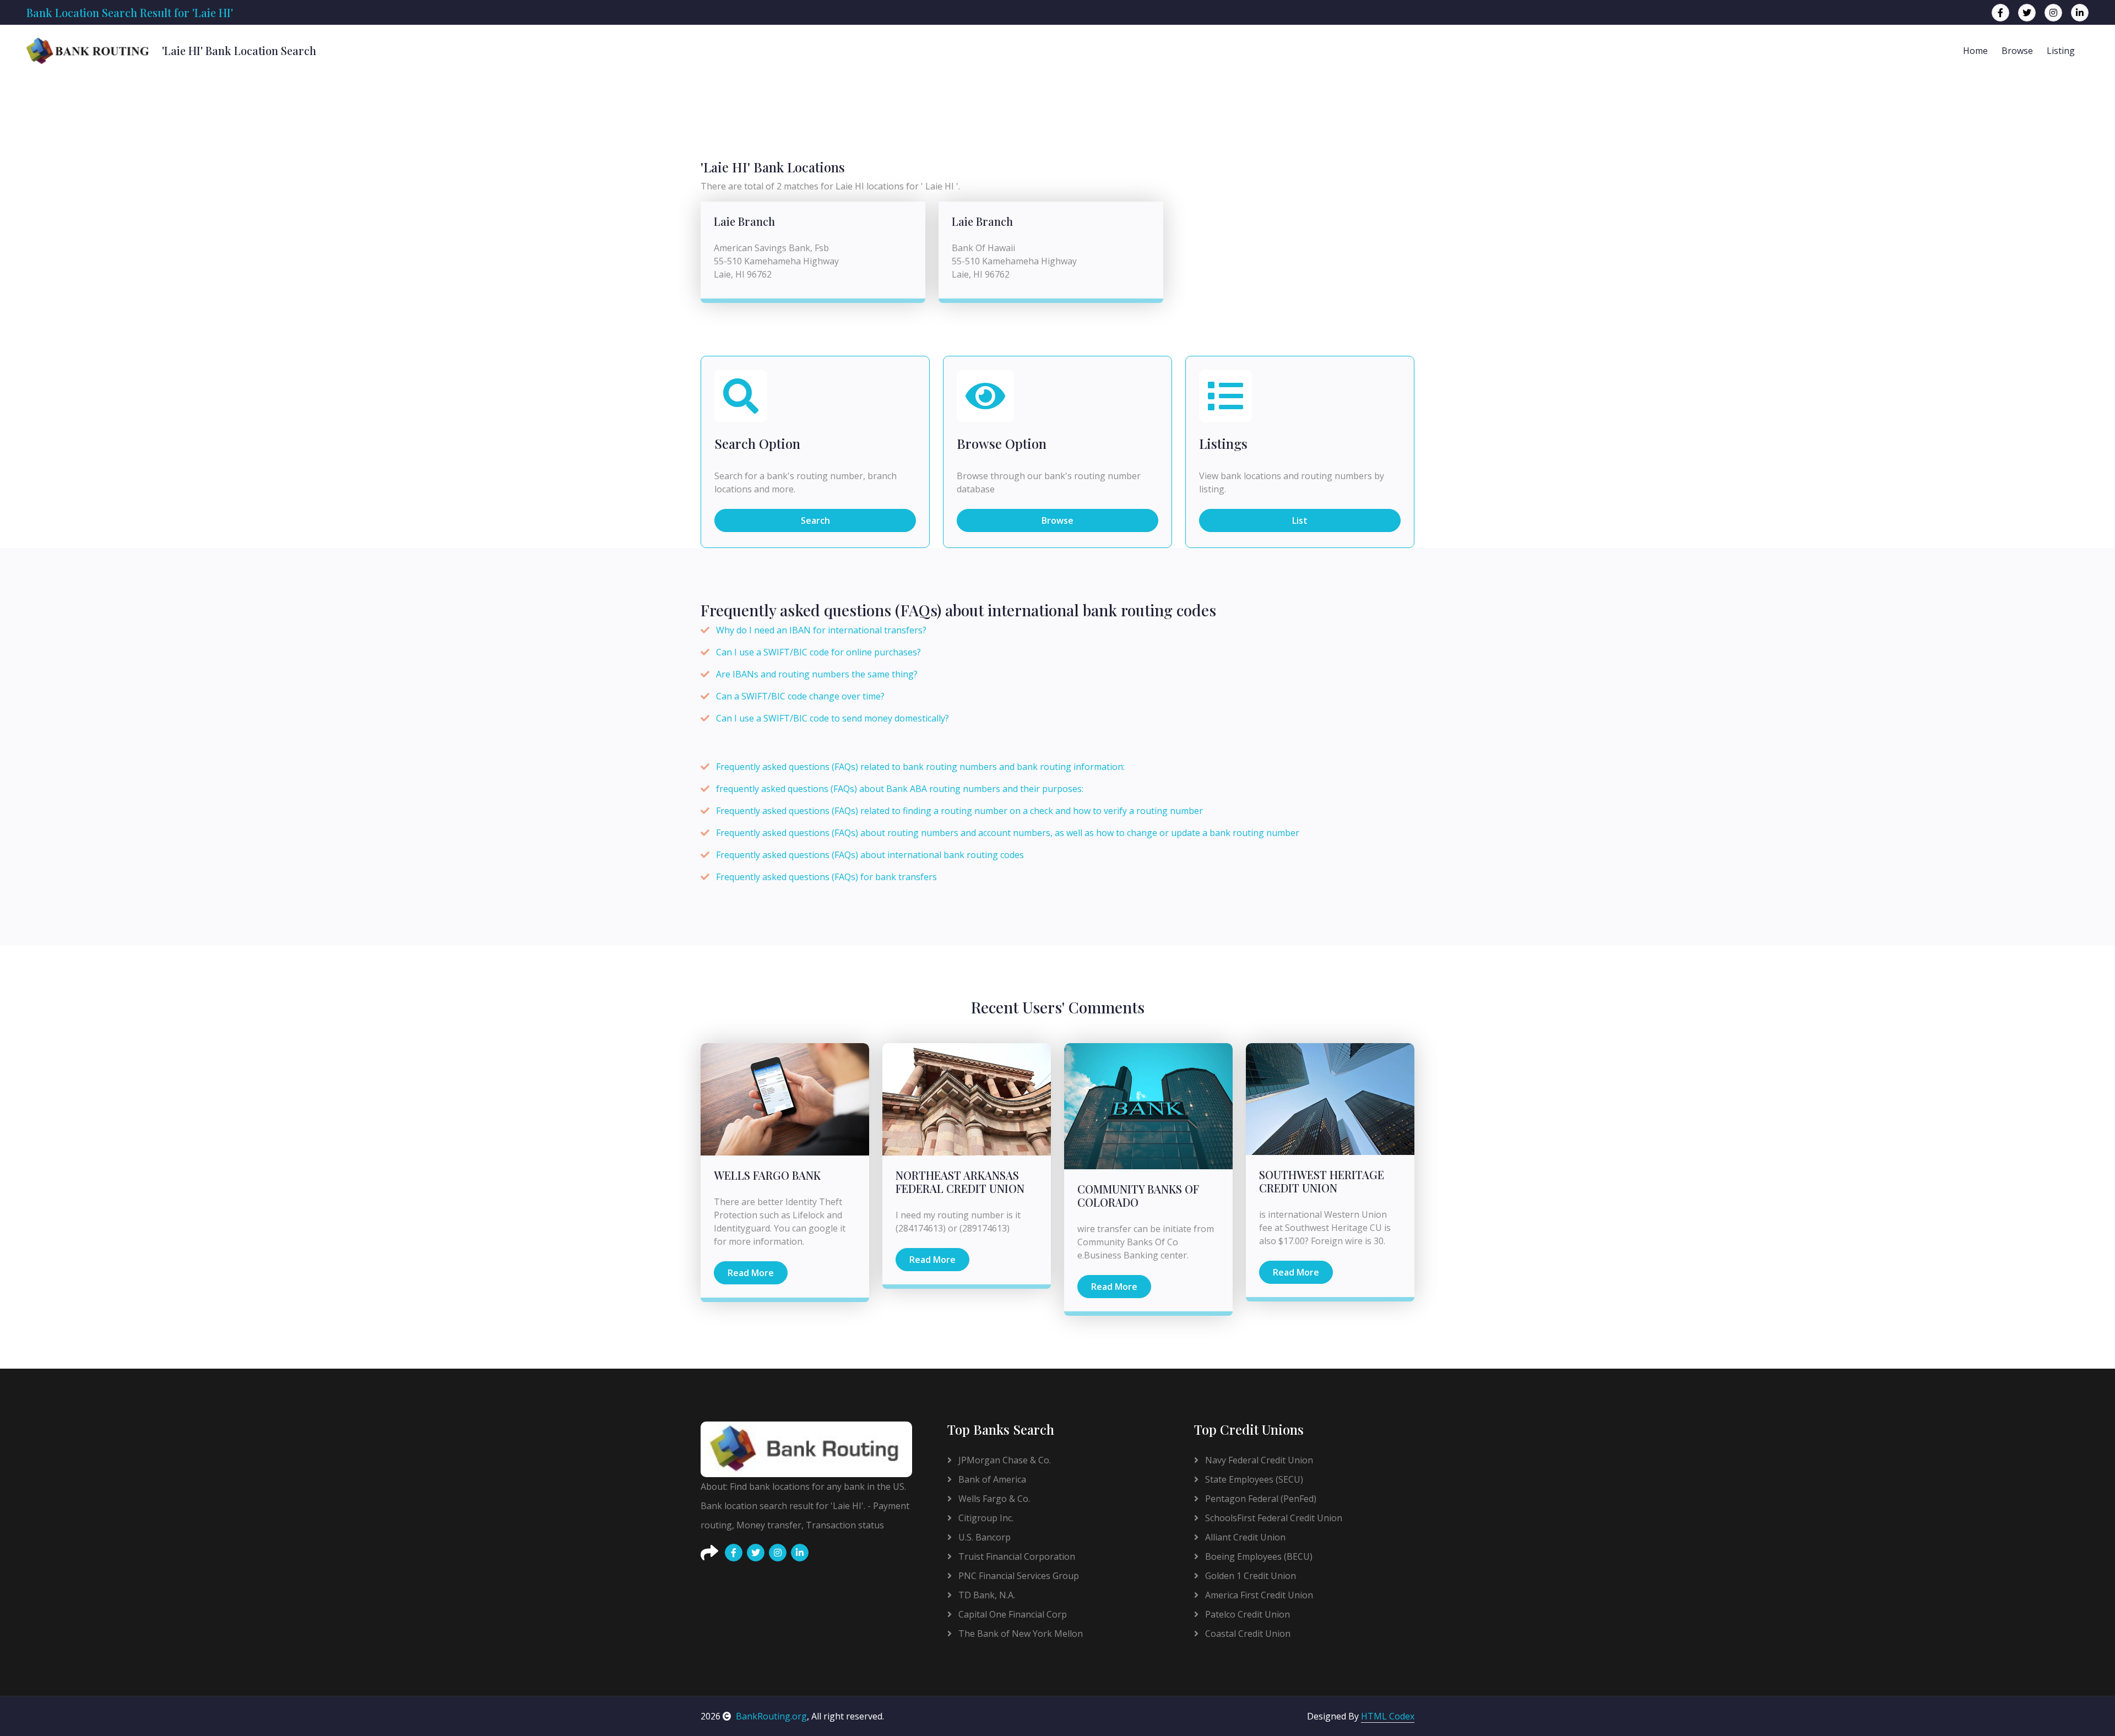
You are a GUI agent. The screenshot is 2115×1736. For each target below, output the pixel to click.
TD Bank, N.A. (986, 1595)
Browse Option (1002, 444)
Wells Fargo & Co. (993, 1499)
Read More (751, 1273)
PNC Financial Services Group (1018, 1576)
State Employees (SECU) (1253, 1479)
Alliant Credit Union (1244, 1537)
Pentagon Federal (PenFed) (1260, 1499)
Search (815, 520)
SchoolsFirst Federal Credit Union (1273, 1518)
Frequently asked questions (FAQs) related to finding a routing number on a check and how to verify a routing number (959, 811)
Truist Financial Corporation (1016, 1556)
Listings (1223, 444)
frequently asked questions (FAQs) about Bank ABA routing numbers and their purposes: (900, 789)
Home (1975, 51)
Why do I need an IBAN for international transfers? (821, 630)
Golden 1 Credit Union (1249, 1576)
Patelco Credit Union (1246, 1614)
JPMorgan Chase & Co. (1004, 1460)
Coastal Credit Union (1247, 1634)
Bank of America (991, 1479)
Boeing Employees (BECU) (1258, 1556)
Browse (2017, 51)
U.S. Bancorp (983, 1537)
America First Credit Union (1258, 1595)
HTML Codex (1388, 1716)
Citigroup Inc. (985, 1518)
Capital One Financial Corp (1012, 1614)
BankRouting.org (771, 1716)
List (1300, 520)
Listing (2061, 51)
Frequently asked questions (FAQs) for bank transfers (826, 877)
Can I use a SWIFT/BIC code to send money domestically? (833, 718)
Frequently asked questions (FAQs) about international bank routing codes (870, 855)
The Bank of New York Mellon (1019, 1634)
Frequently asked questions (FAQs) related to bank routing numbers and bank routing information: (920, 767)
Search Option (757, 444)
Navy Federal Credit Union (1258, 1460)
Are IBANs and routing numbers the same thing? (817, 674)
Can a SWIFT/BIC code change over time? (800, 696)
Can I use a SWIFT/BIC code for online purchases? (818, 652)
